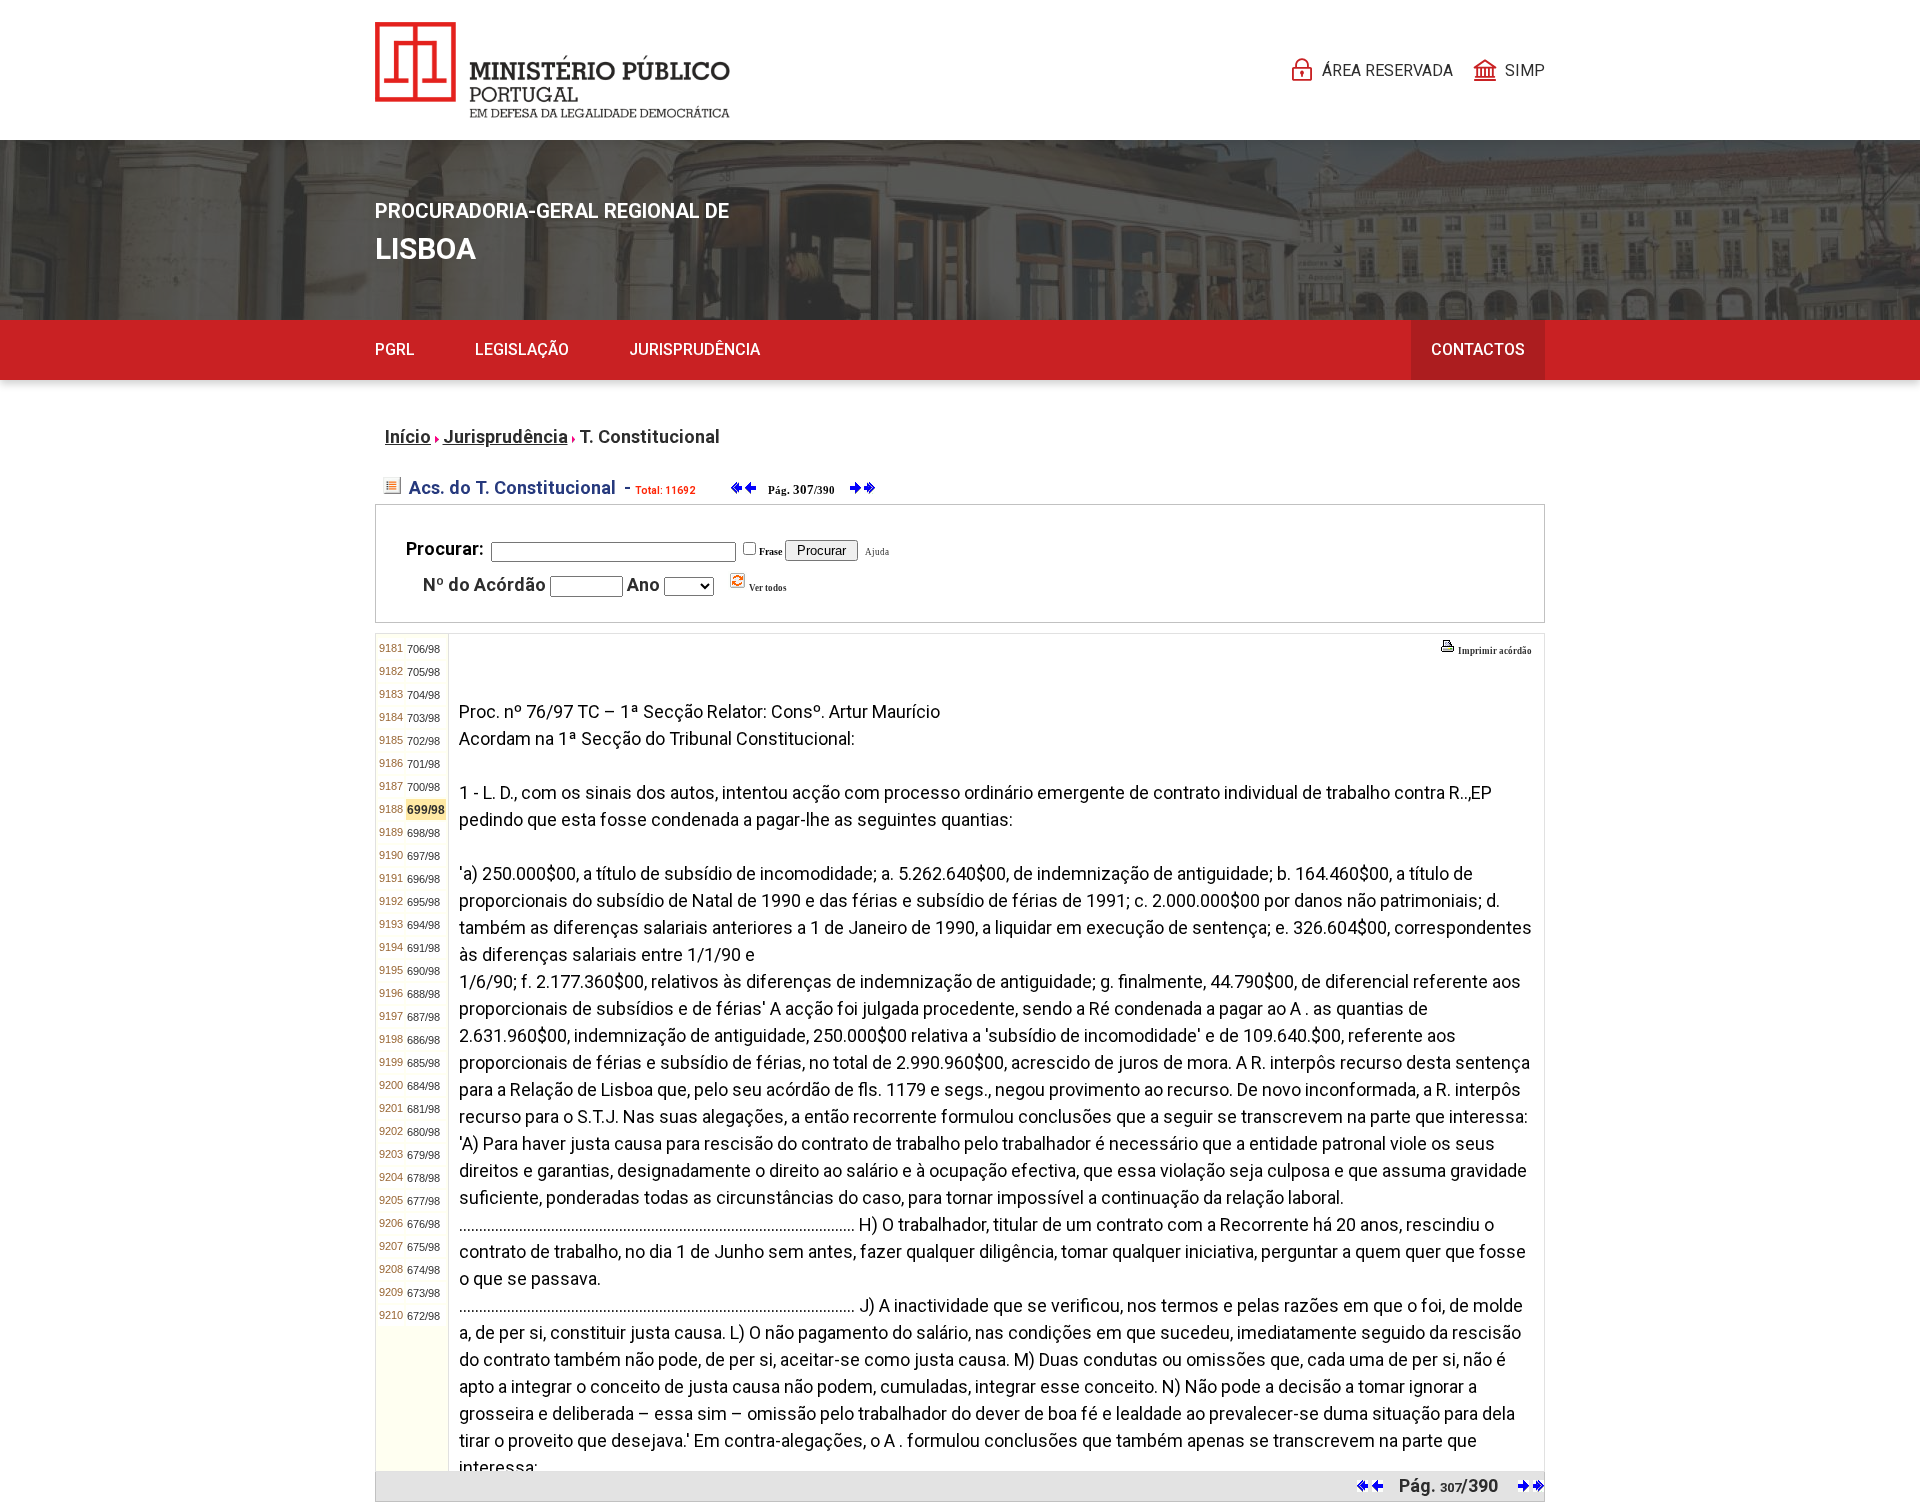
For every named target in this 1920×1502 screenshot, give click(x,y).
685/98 (423, 1063)
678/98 (423, 1178)
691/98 (423, 948)
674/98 (423, 1270)
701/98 (423, 764)
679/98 (423, 1155)
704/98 (423, 695)
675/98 (423, 1247)
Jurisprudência (694, 349)
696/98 (423, 879)
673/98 (423, 1293)
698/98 (423, 833)
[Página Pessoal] (552, 70)
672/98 (423, 1316)
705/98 (423, 672)
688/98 (423, 994)
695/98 (423, 902)
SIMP (1525, 70)
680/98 (423, 1132)
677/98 (423, 1201)
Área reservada (1387, 70)
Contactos (1478, 349)
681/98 (423, 1109)
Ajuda (875, 552)
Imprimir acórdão (1494, 651)
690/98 (423, 971)
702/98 (423, 741)
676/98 (423, 1224)
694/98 (423, 925)
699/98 (426, 810)
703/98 (423, 718)
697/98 (423, 856)
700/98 (423, 787)
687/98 (423, 1017)
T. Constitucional (649, 436)
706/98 (423, 649)
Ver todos (767, 588)
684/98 (423, 1086)
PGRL (395, 349)
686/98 (423, 1040)
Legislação (522, 349)
